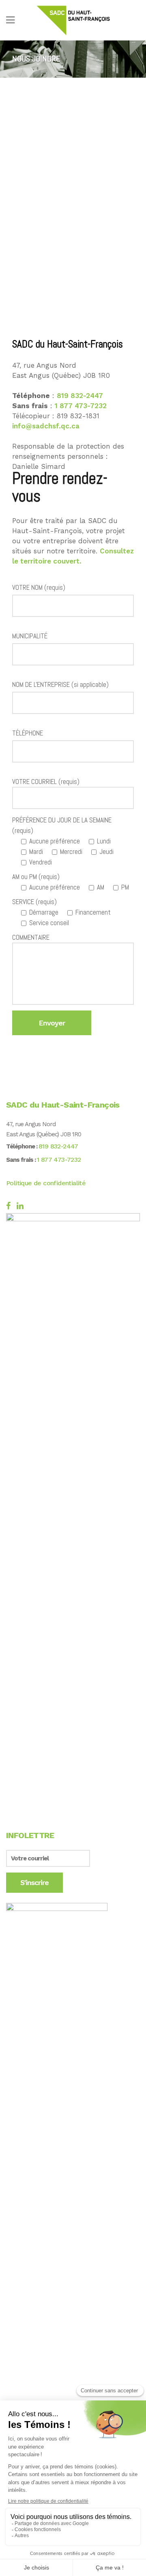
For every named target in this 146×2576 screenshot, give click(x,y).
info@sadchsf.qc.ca (46, 426)
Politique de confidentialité (46, 1183)
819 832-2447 (80, 396)
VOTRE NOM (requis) (39, 587)
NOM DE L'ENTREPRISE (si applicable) (60, 684)
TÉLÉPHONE (28, 733)
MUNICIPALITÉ (30, 636)
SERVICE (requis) (34, 902)
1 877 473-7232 (81, 406)
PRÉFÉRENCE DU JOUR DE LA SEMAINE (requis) (62, 825)
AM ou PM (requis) (36, 877)
